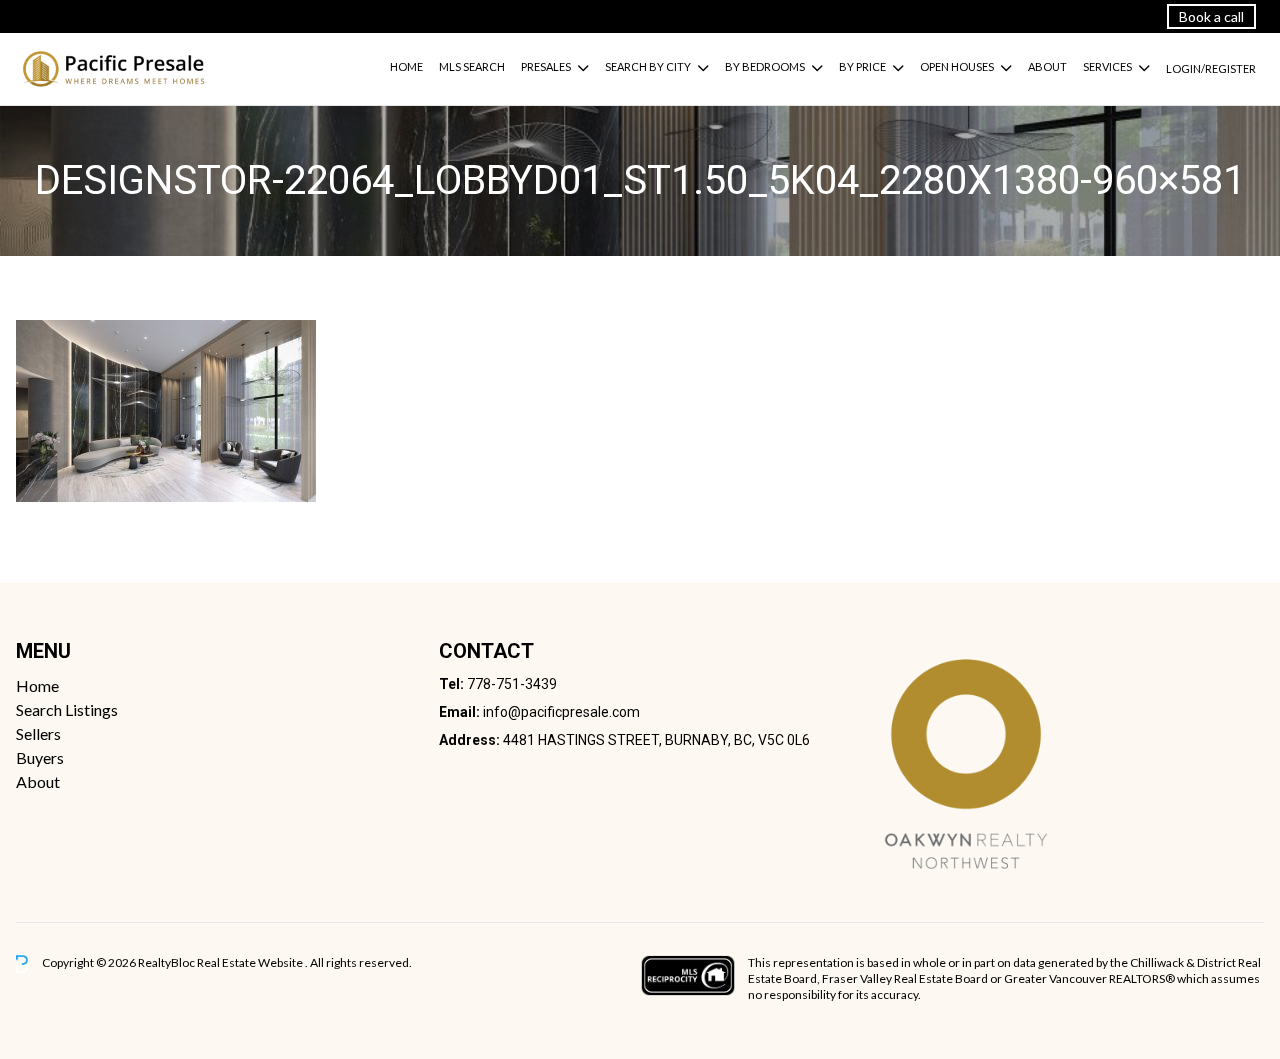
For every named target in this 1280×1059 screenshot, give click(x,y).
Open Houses (957, 66)
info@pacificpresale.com (561, 712)
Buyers (40, 757)
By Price (862, 66)
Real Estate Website (251, 962)
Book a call (1211, 16)
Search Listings (67, 709)
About (1047, 66)
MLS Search (472, 66)
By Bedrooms (765, 66)
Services (1107, 66)
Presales (546, 66)
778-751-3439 (512, 684)
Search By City (648, 66)
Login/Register (1211, 68)
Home (406, 66)
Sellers (38, 733)
